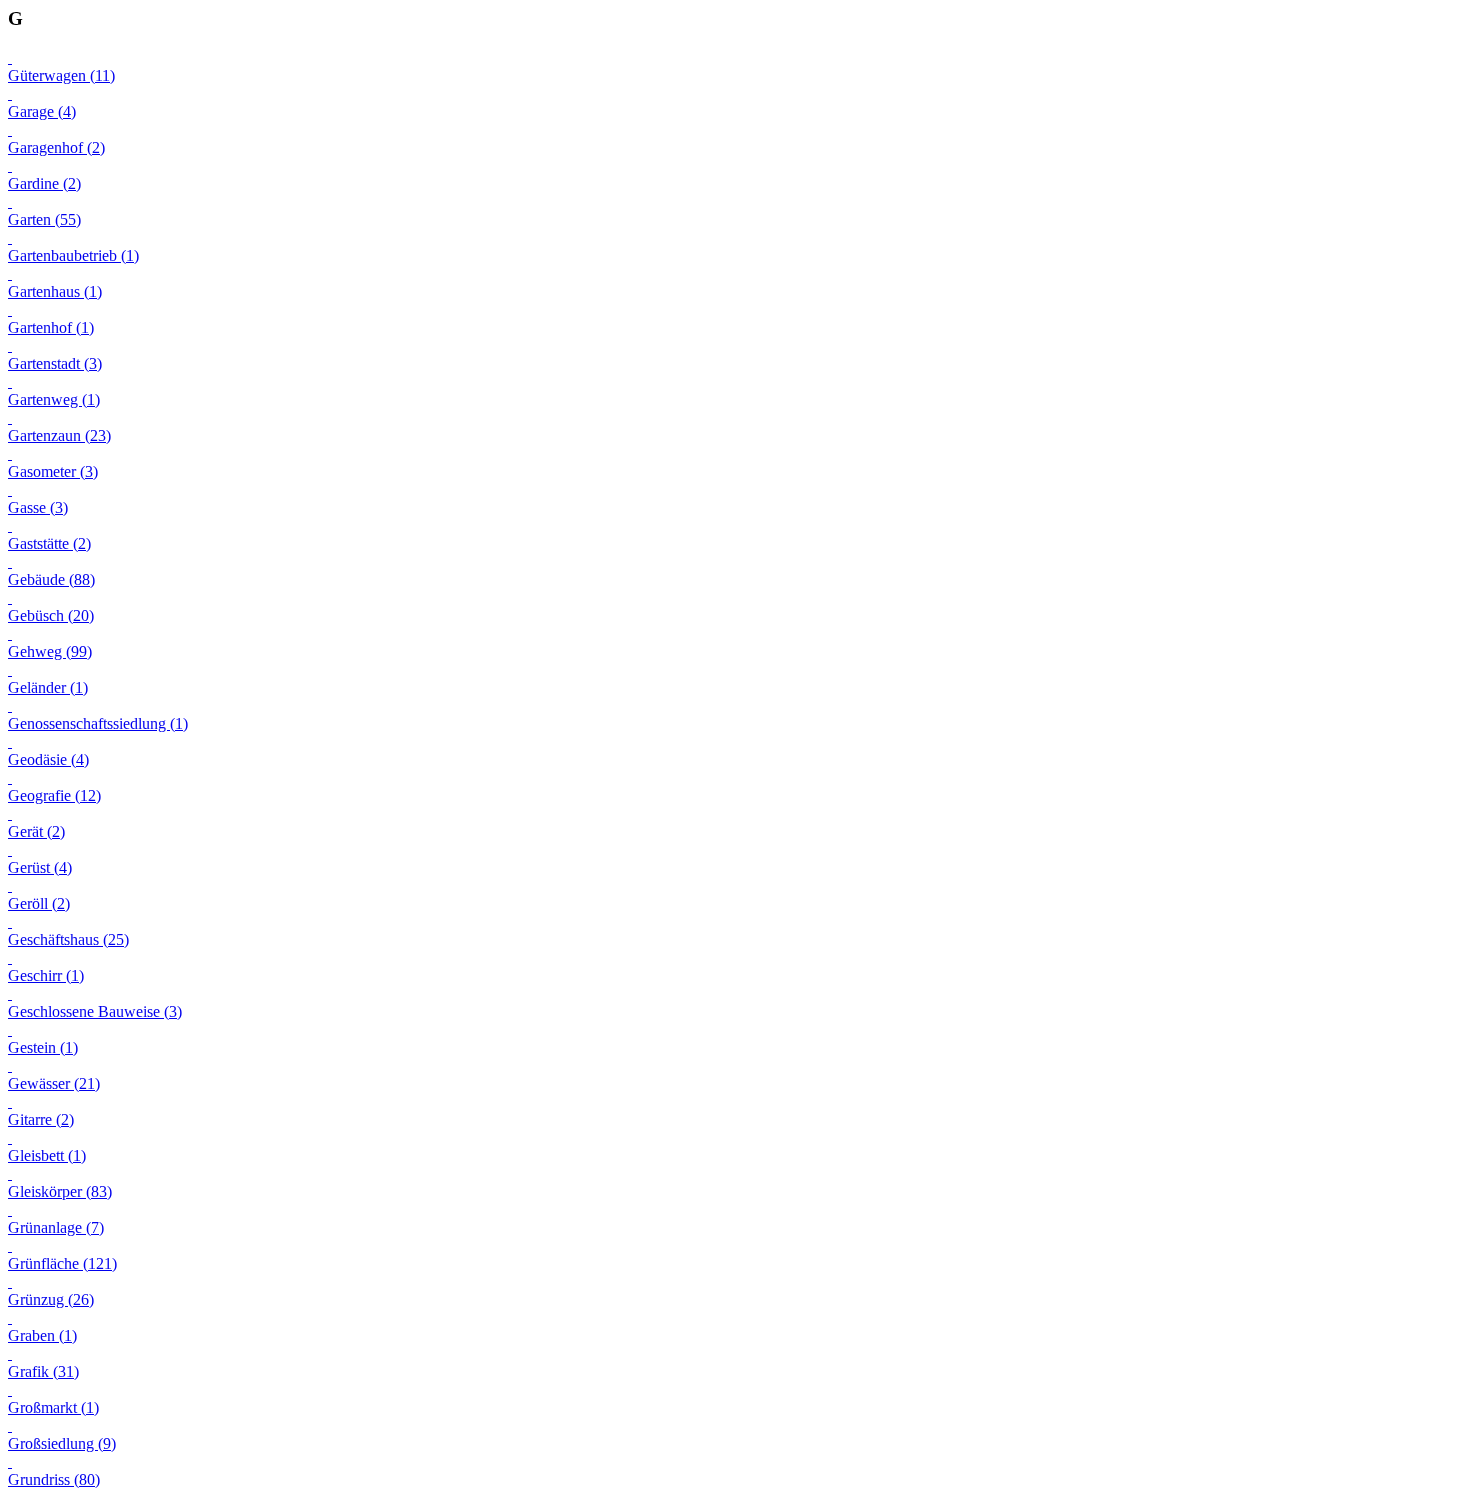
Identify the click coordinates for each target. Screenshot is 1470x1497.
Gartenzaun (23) (59, 435)
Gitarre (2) (41, 1119)
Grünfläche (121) (62, 1263)
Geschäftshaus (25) (68, 939)
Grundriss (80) (54, 1479)
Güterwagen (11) (61, 75)
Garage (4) (42, 111)
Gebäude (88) (51, 579)
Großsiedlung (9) (62, 1443)
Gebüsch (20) (51, 615)
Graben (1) (42, 1335)
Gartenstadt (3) (55, 363)
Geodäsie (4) (48, 759)
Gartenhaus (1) (55, 291)
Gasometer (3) (53, 471)
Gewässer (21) (54, 1083)
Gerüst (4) (40, 867)
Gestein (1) (43, 1047)
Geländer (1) (48, 687)
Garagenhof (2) (56, 147)
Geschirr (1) (46, 975)
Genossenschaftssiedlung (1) (98, 723)
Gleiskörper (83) (60, 1191)
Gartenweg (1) (54, 399)
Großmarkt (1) (53, 1407)
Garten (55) (44, 219)
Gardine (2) (44, 183)
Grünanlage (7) (56, 1227)
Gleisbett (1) (47, 1155)
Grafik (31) (43, 1371)
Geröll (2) (39, 903)
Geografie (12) (54, 795)
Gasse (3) (38, 507)
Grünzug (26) (51, 1299)
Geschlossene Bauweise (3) (95, 1011)
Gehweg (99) (50, 651)
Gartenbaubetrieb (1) (73, 255)
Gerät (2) (36, 831)
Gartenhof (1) (51, 327)
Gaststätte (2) (49, 543)
